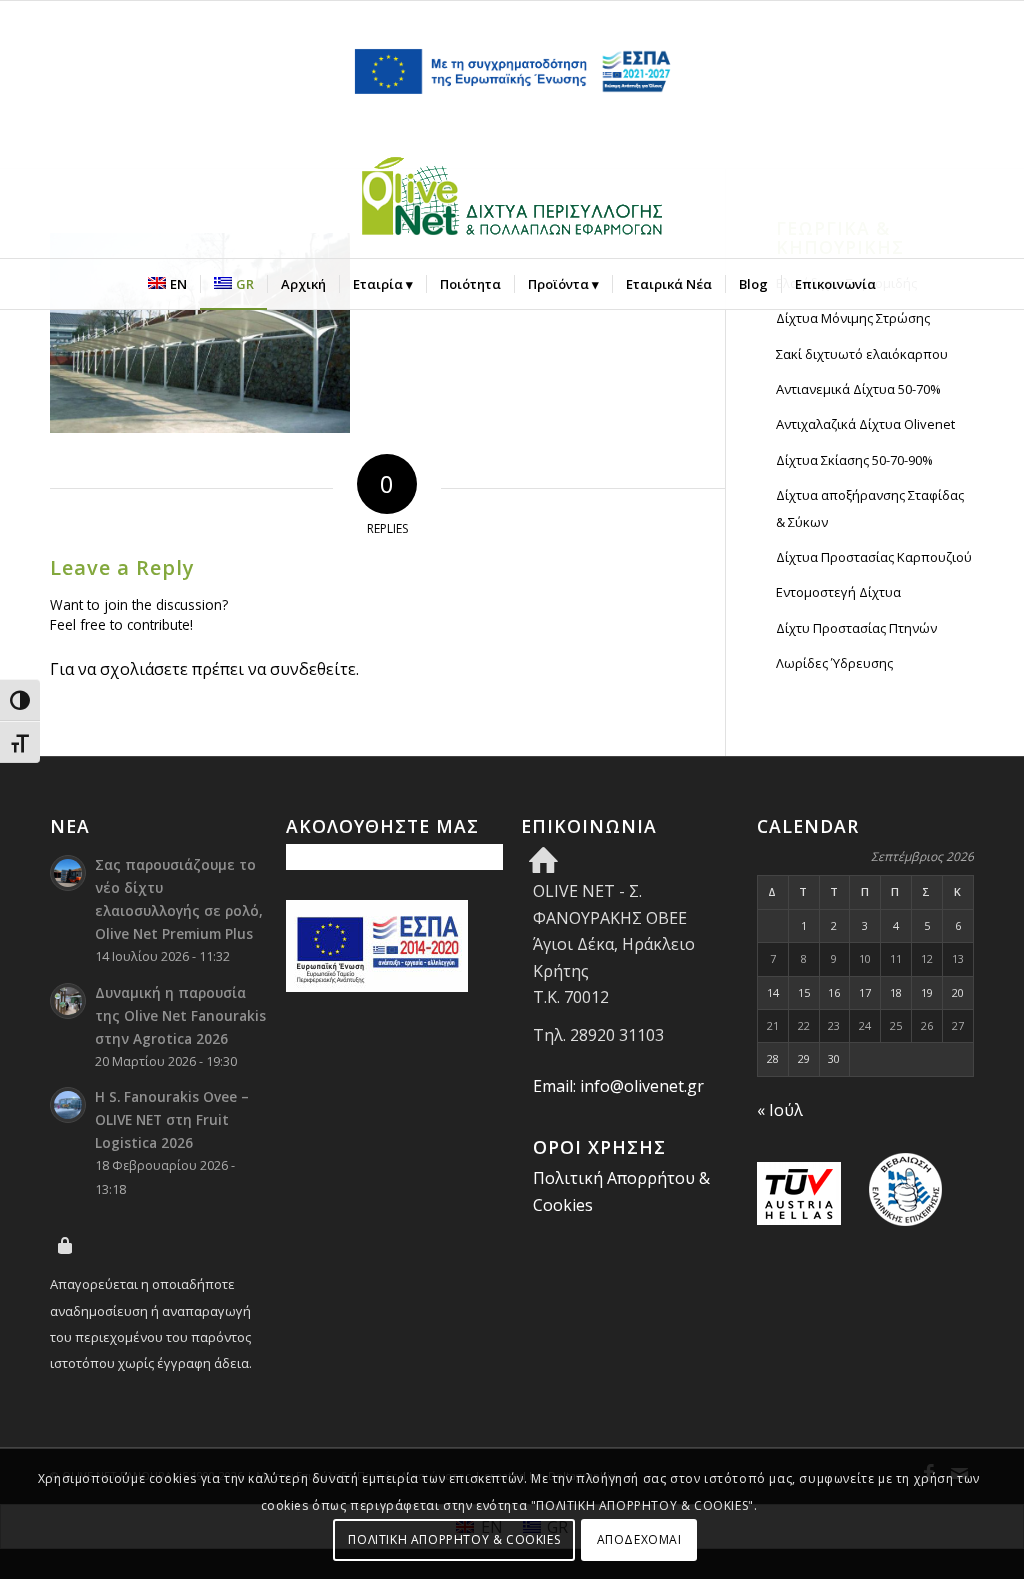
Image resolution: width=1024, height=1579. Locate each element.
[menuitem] (167, 284)
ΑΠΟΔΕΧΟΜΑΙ (639, 1539)
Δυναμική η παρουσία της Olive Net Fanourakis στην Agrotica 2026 (180, 1015)
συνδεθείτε (313, 669)
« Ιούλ (780, 1110)
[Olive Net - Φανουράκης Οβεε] (512, 200)
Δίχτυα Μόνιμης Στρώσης (853, 318)
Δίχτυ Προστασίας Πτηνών (856, 628)
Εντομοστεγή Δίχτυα (838, 592)
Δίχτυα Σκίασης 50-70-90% (854, 460)
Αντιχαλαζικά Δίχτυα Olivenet (865, 424)
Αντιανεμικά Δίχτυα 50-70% (858, 389)
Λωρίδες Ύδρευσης (834, 663)
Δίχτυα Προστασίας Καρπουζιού (874, 557)
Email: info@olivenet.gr (618, 1086)
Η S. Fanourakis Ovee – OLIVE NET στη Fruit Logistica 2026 (172, 1119)
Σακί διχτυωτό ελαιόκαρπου (862, 354)
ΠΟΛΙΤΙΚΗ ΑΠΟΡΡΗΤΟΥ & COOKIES (454, 1539)
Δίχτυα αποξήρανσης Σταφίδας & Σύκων (870, 508)
